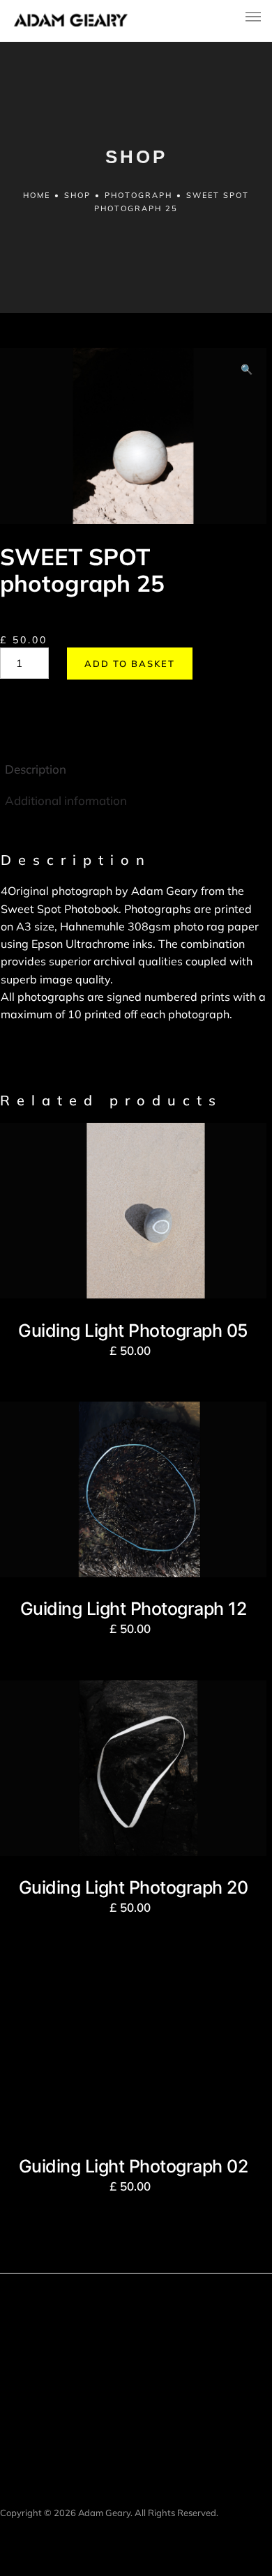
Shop (77, 195)
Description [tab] (36, 769)
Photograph (138, 195)
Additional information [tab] (66, 800)
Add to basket (130, 664)
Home (37, 195)
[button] (247, 370)
